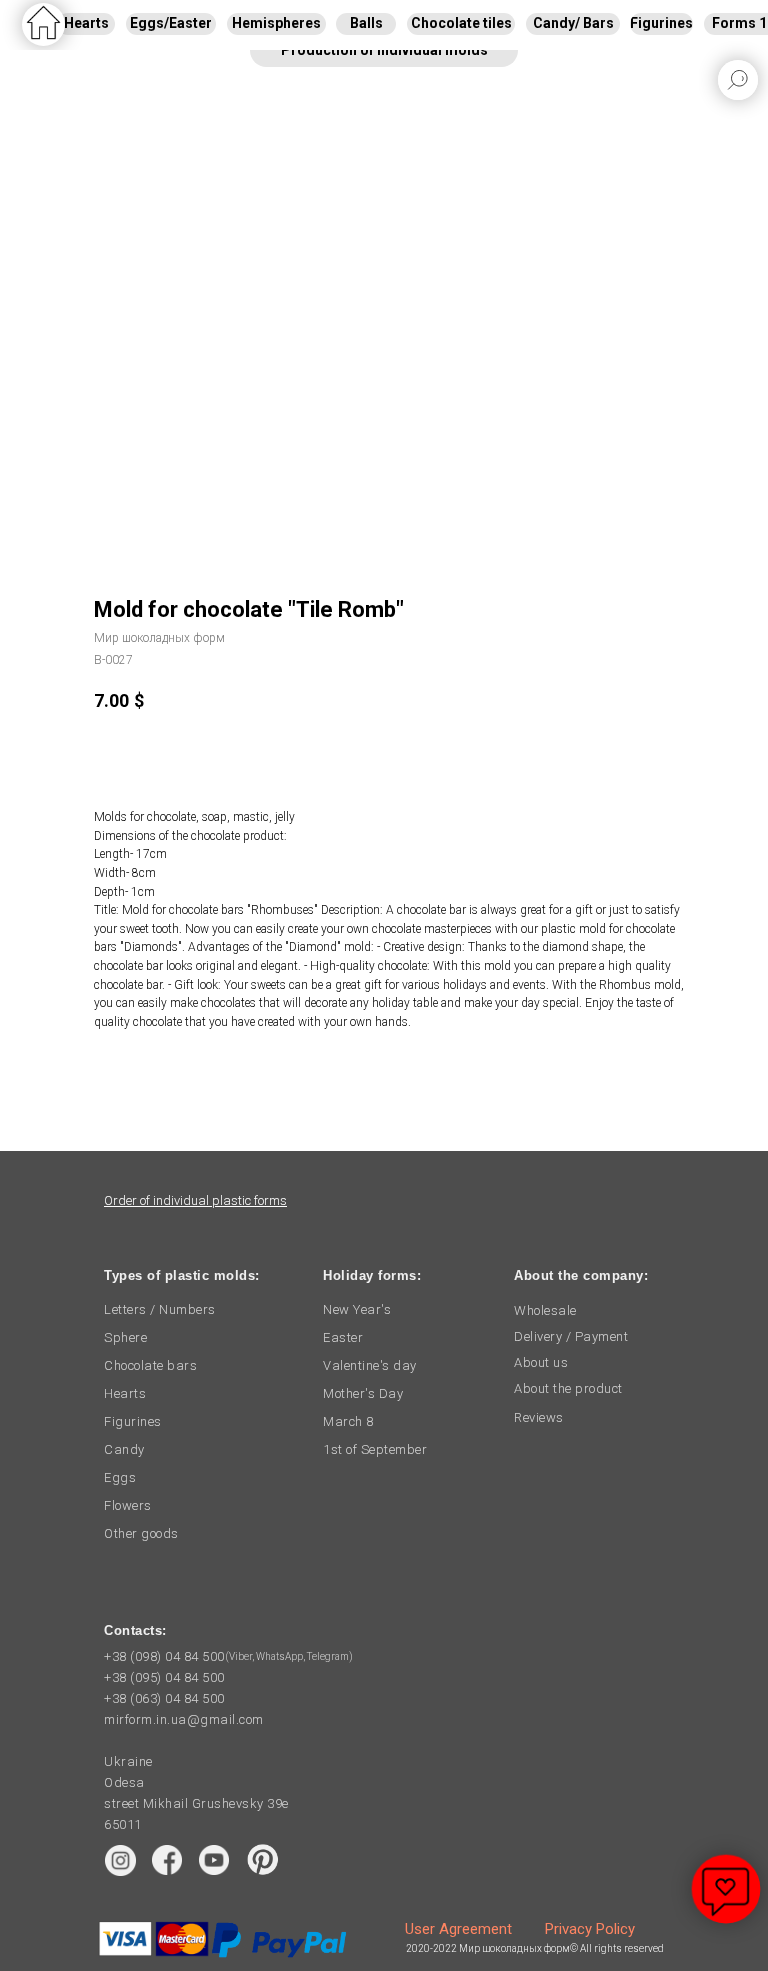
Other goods (141, 1533)
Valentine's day (370, 1365)
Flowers (128, 1505)
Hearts (125, 1393)
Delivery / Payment (571, 1336)
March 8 (348, 1421)
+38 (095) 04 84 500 (164, 1677)
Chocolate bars (150, 1365)
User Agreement (458, 1929)
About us (541, 1362)
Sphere (125, 1337)
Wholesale (545, 1310)
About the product (568, 1388)
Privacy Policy (590, 1929)
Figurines (133, 1421)
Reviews (539, 1417)
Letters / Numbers (160, 1309)
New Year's (357, 1309)
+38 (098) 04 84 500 (164, 1656)
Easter (343, 1337)
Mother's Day (363, 1393)
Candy (124, 1449)
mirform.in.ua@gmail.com (184, 1719)
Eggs (120, 1477)
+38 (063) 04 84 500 (164, 1698)
